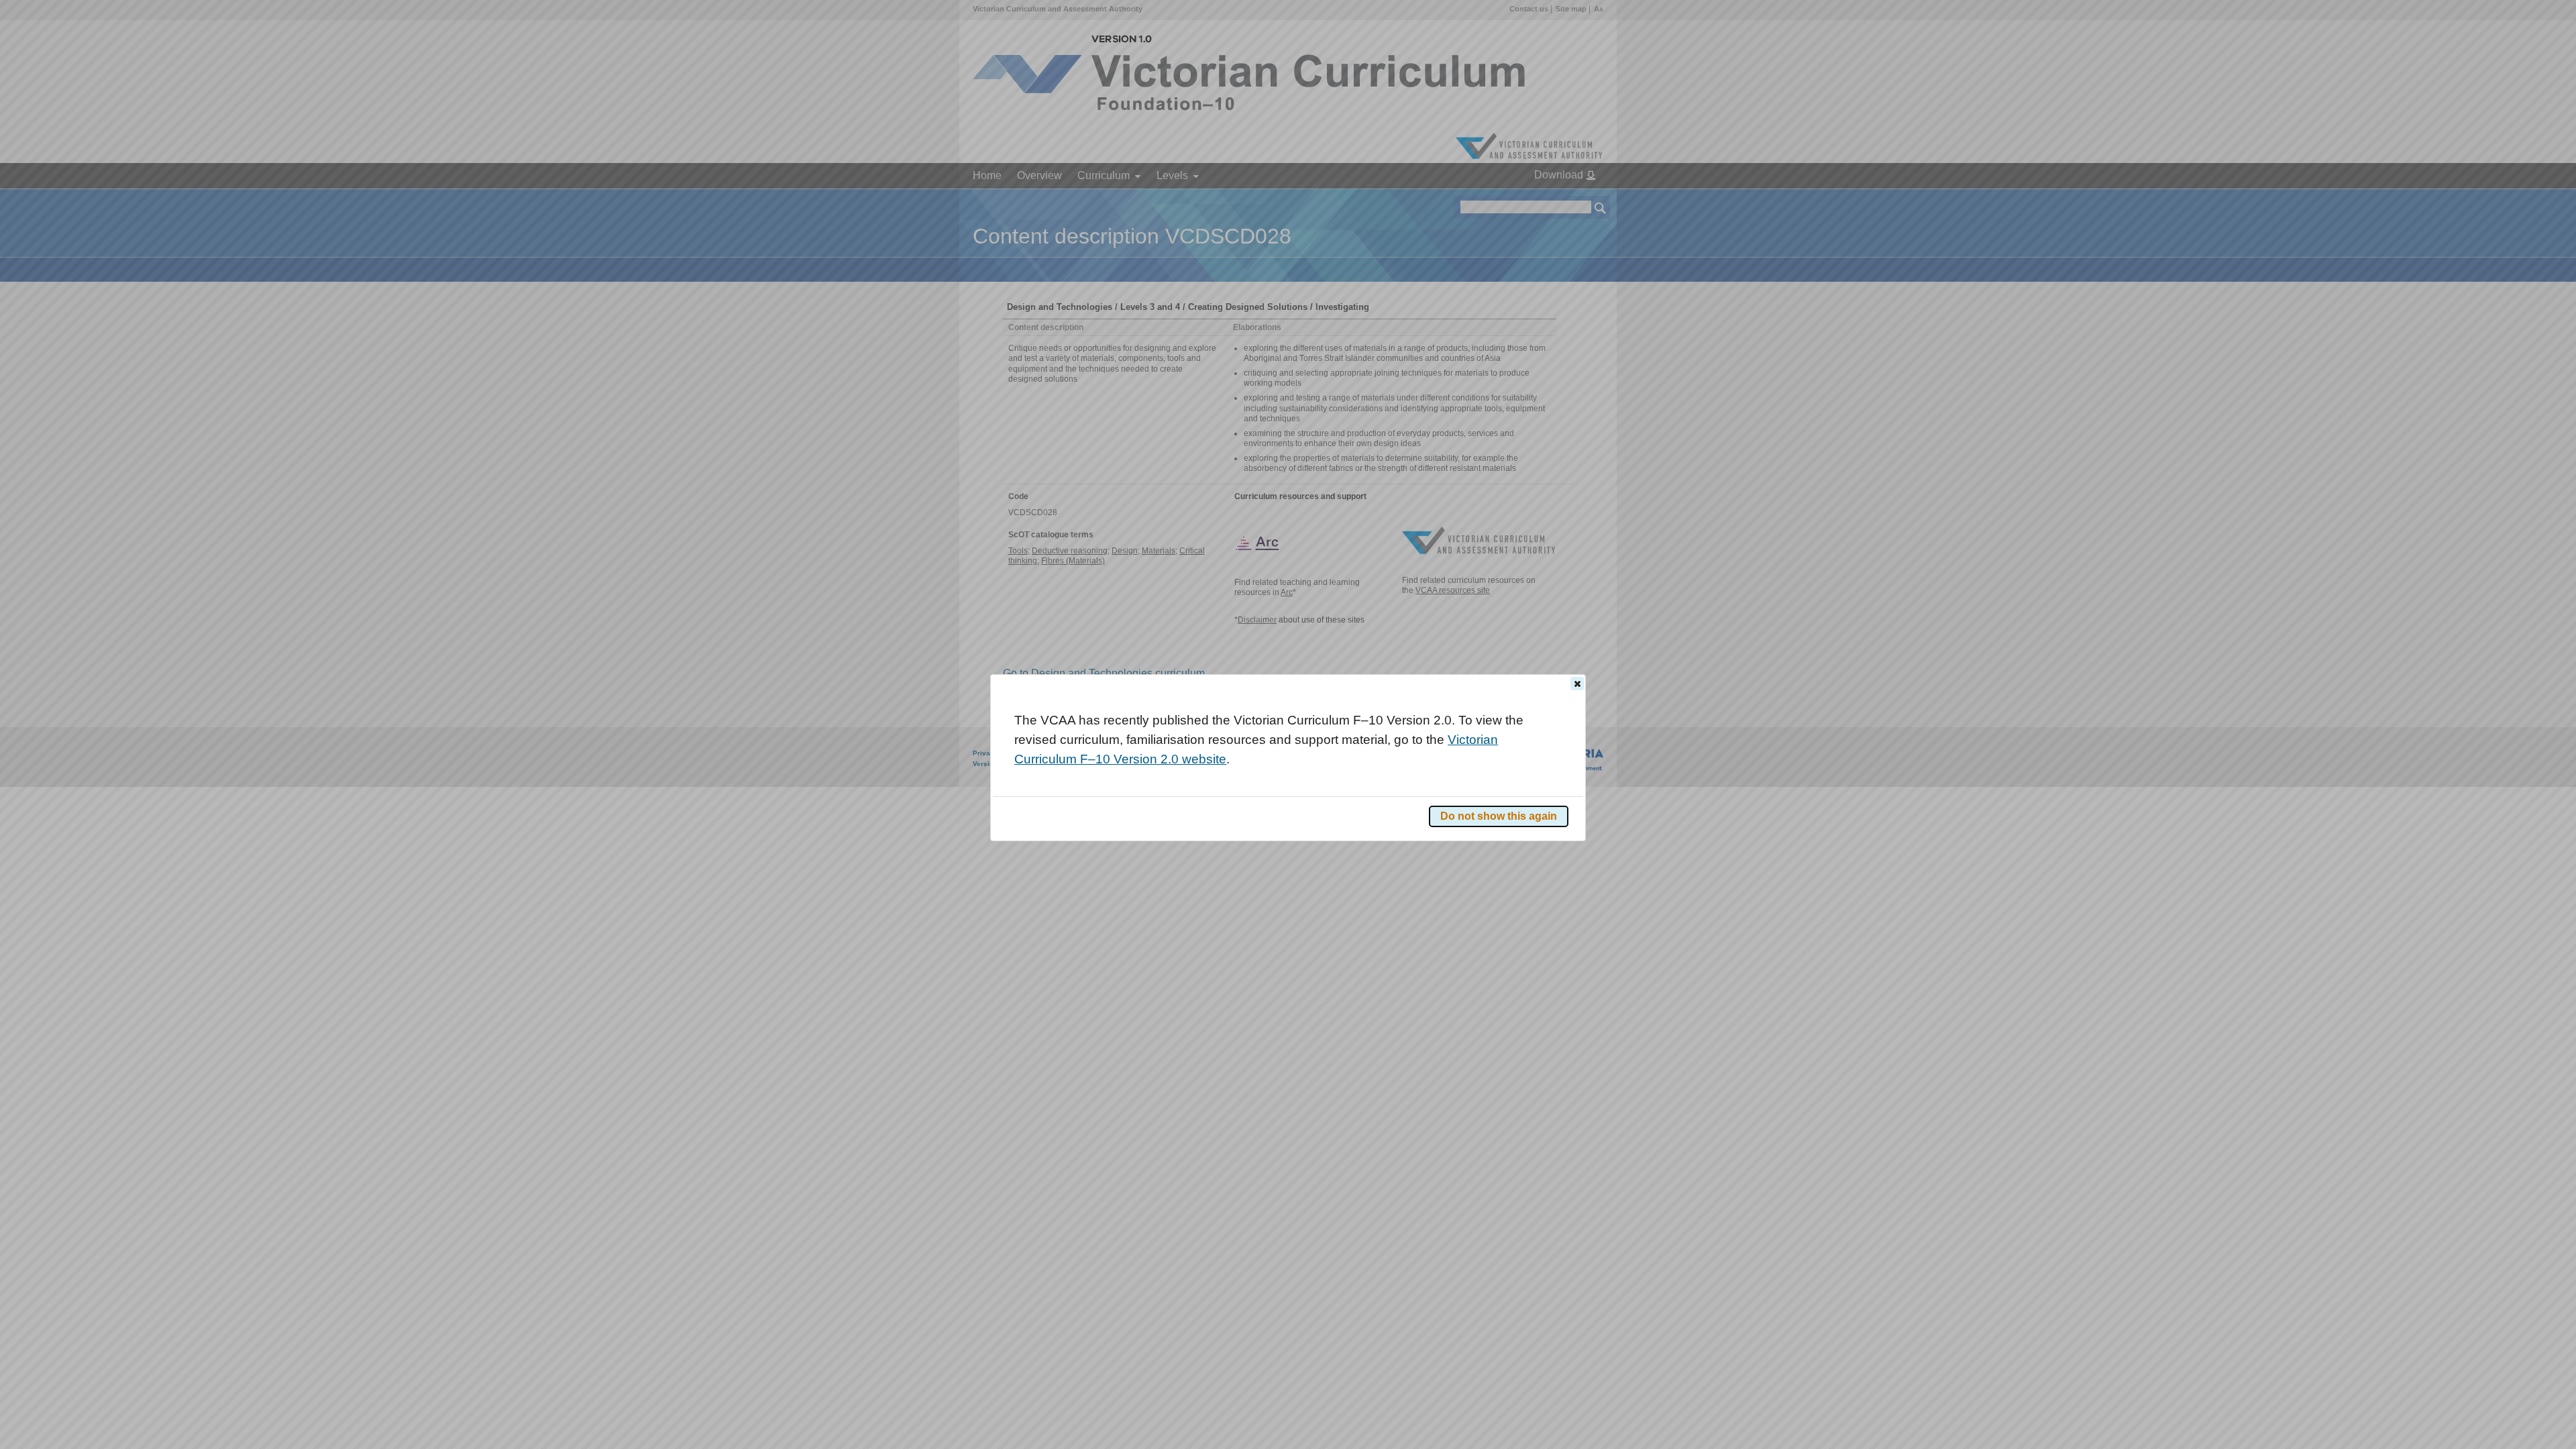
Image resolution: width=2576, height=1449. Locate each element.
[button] (1577, 684)
